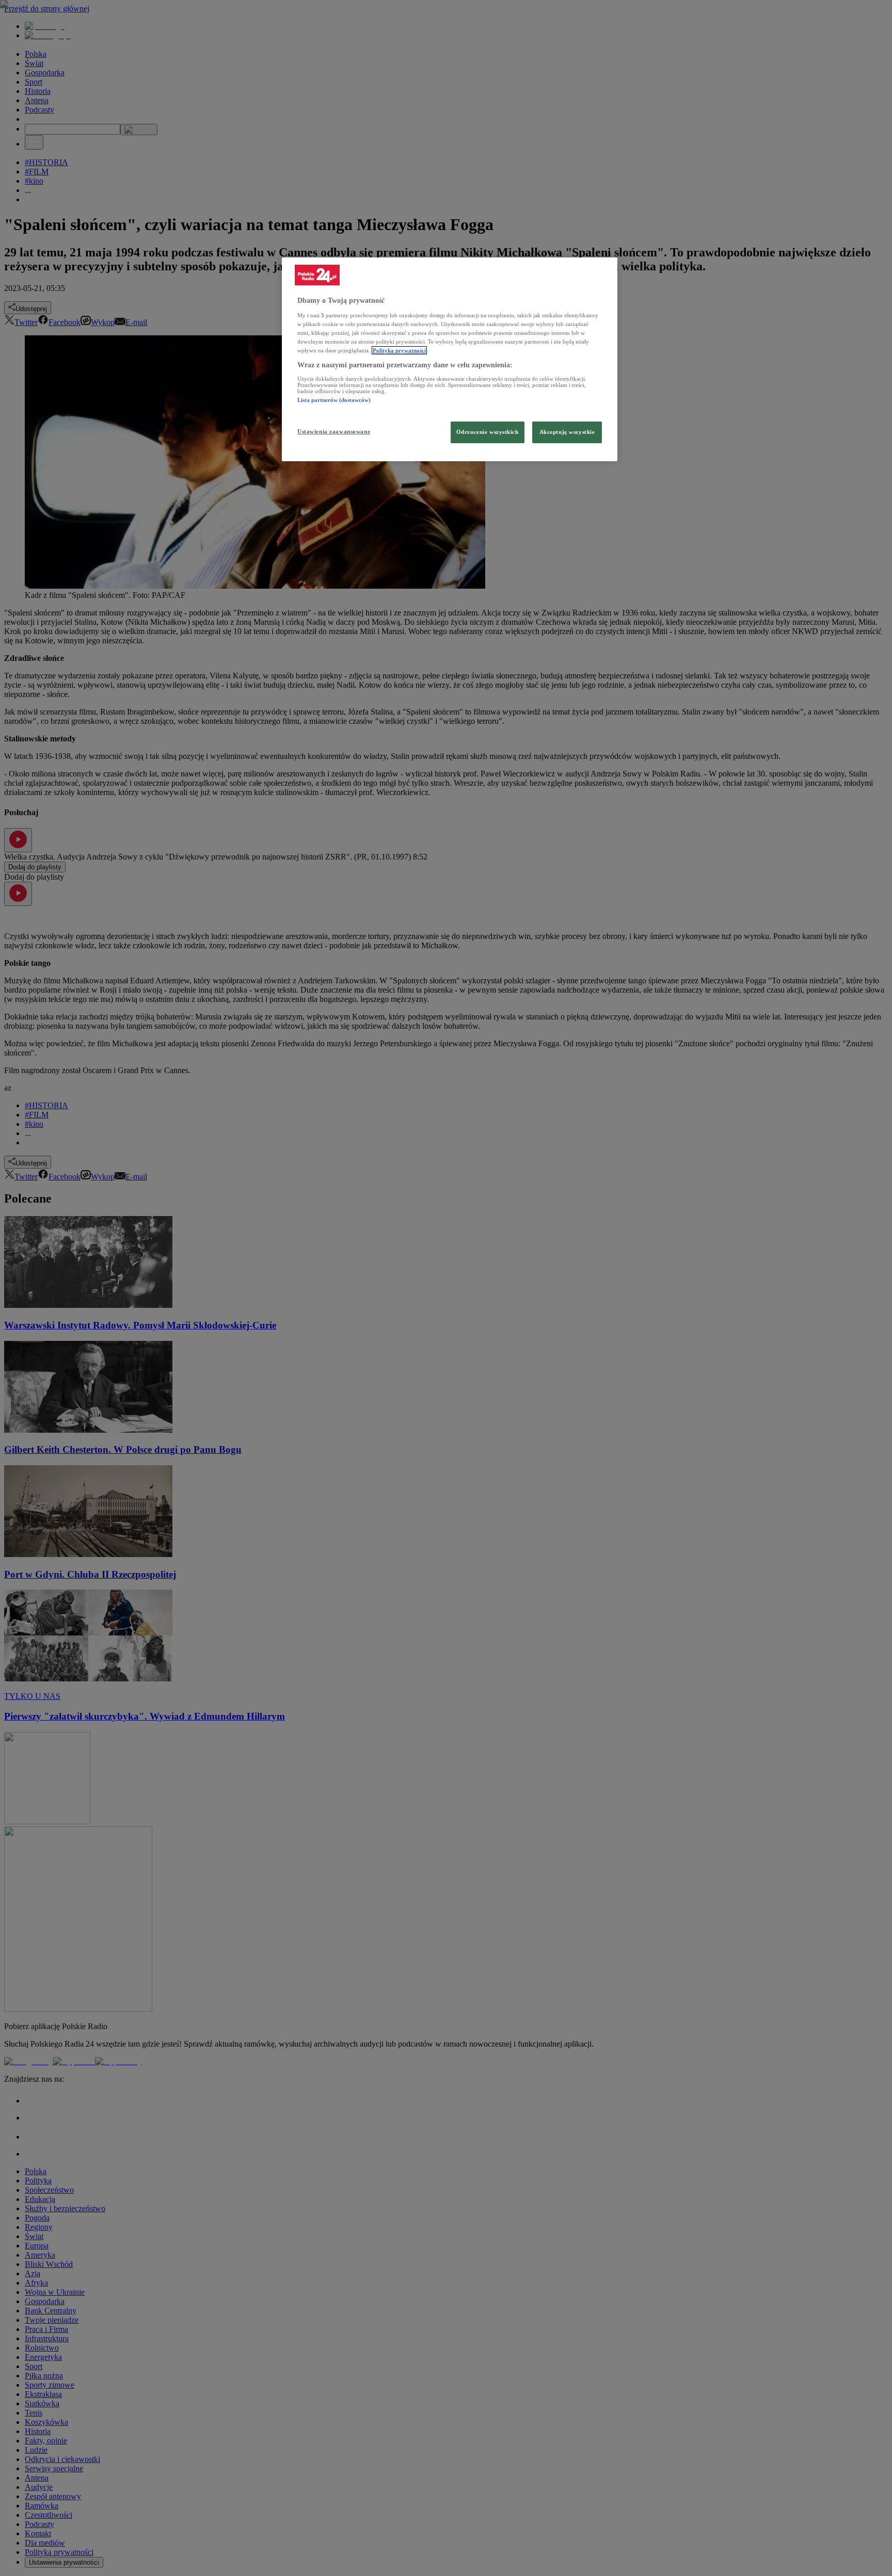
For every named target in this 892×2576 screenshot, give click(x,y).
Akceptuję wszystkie (567, 432)
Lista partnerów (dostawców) (334, 400)
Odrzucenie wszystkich (488, 432)
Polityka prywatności (399, 350)
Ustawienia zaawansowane (334, 431)
